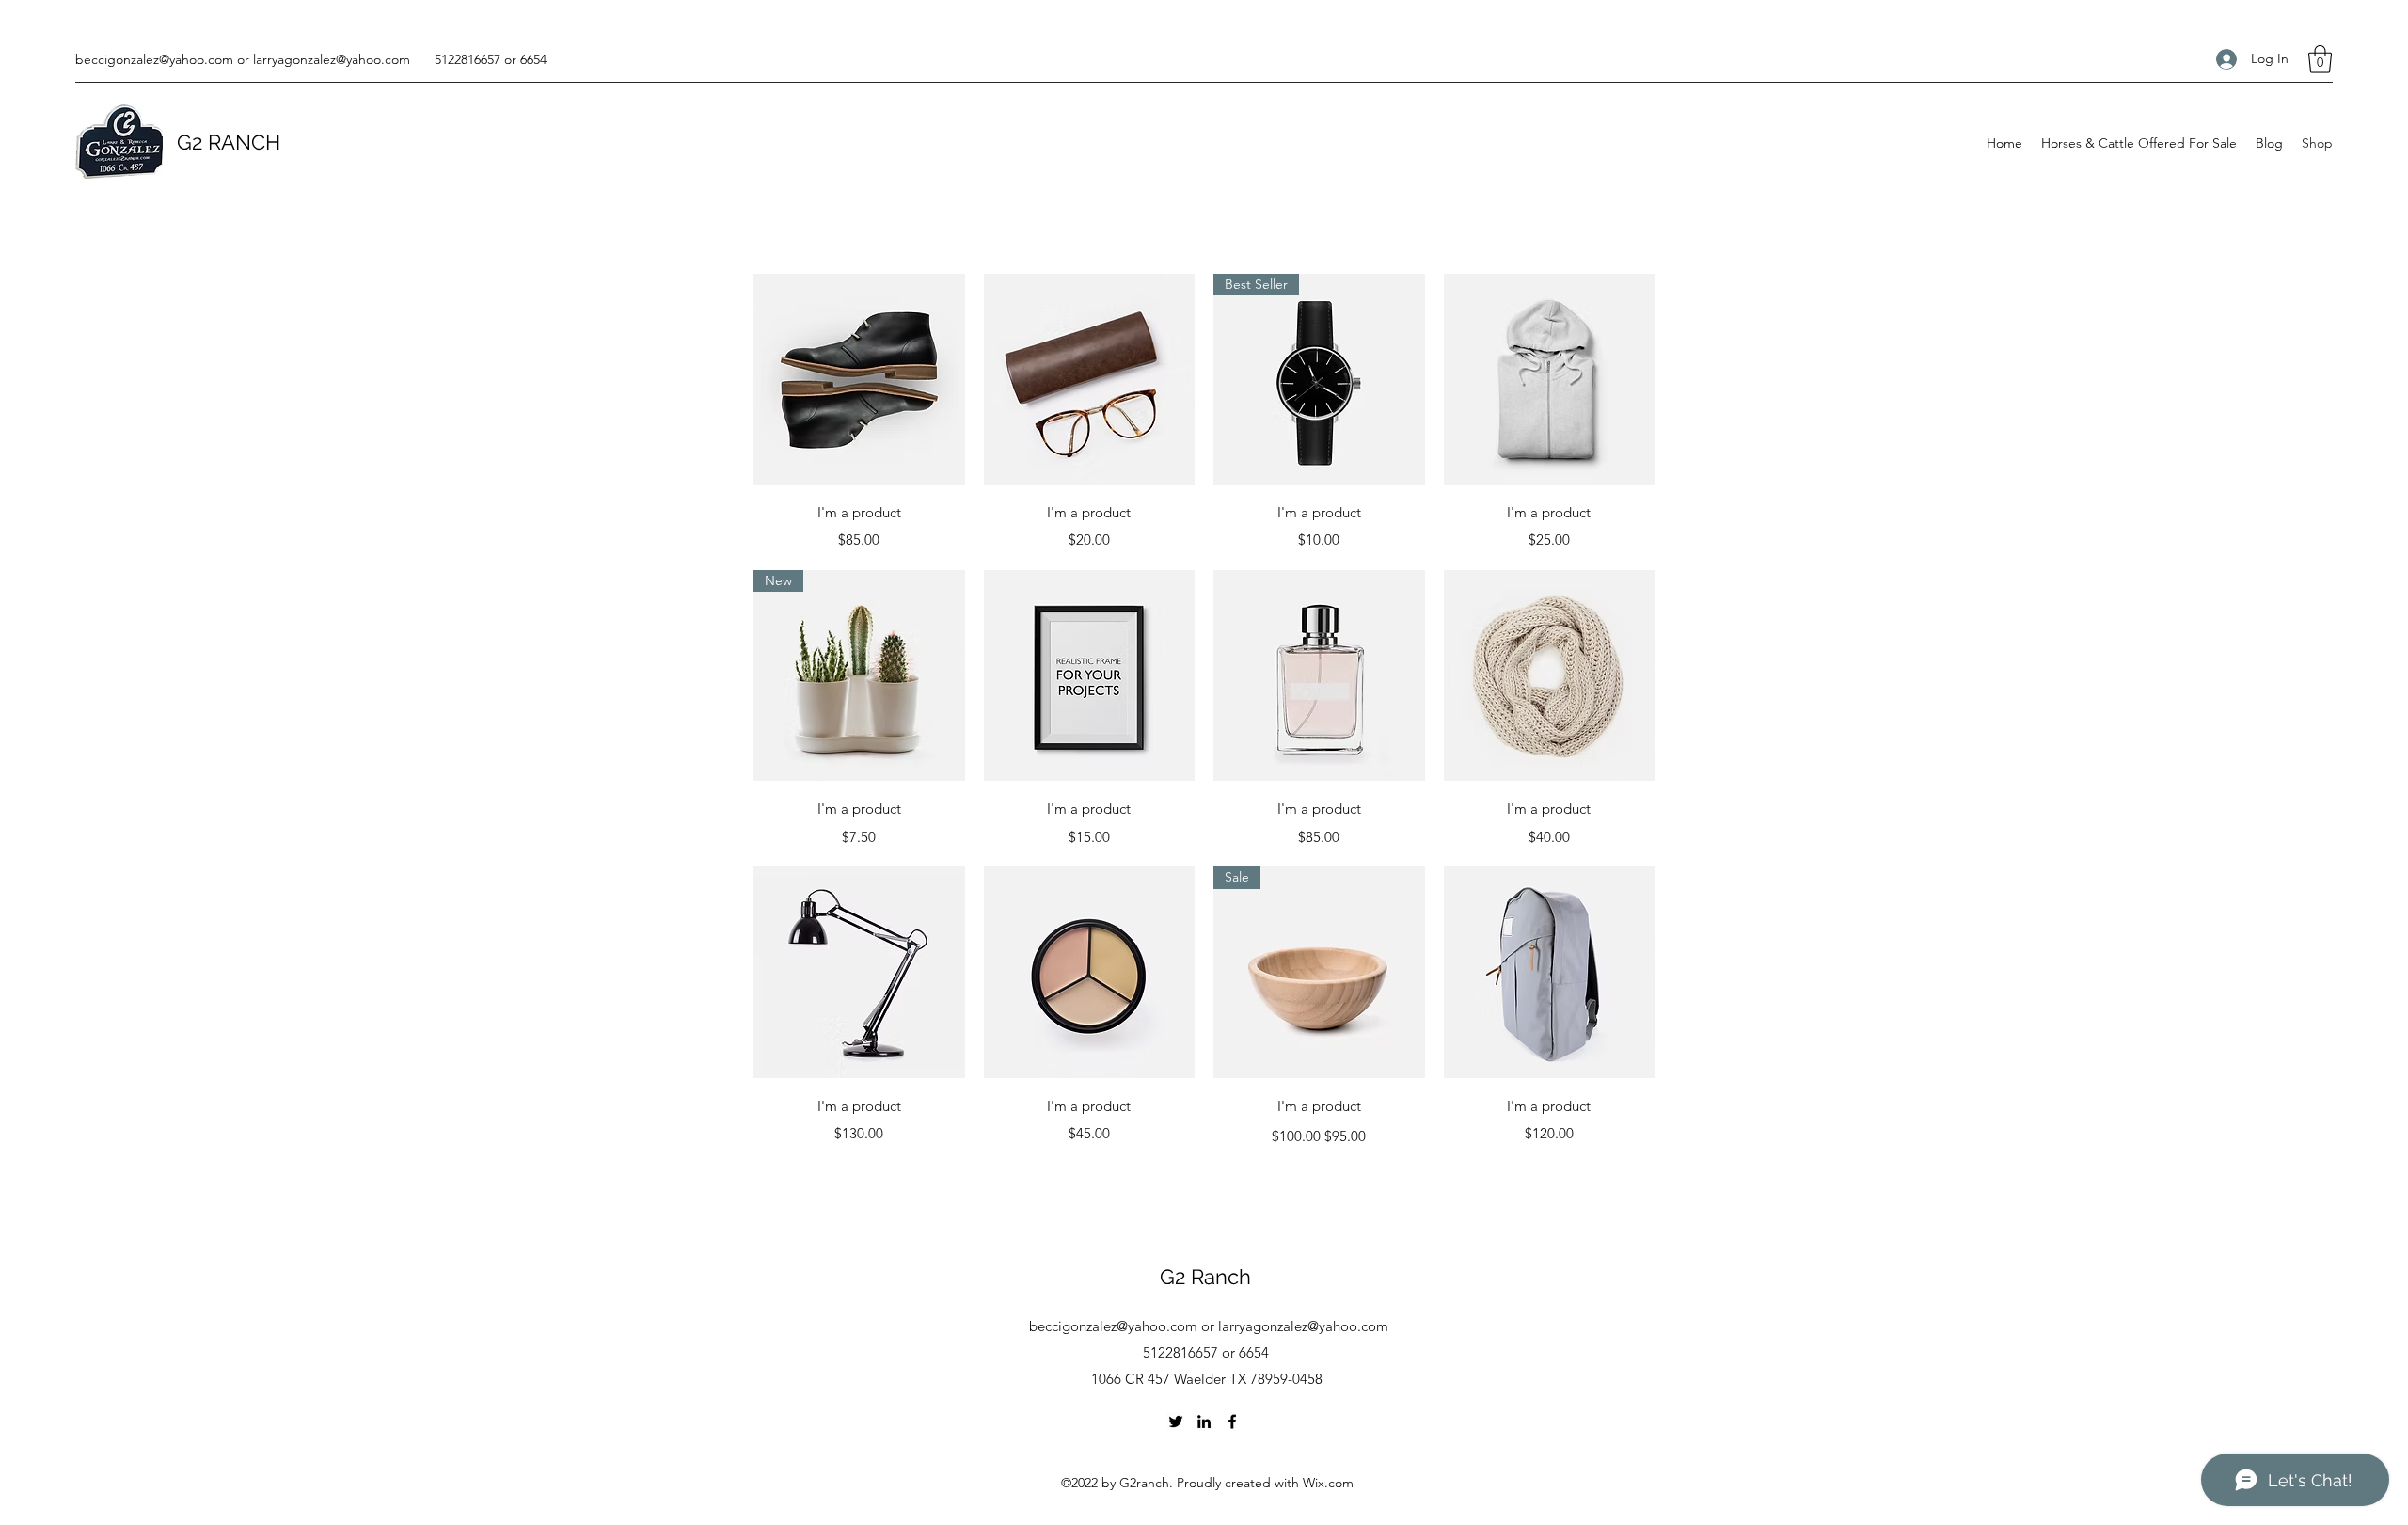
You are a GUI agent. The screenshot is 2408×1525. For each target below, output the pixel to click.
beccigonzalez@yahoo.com (154, 59)
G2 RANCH (229, 142)
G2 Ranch (1205, 1277)
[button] (2320, 59)
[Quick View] (859, 380)
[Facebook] (1232, 1422)
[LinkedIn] (1204, 1422)
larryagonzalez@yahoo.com (332, 59)
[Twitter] (1176, 1422)
